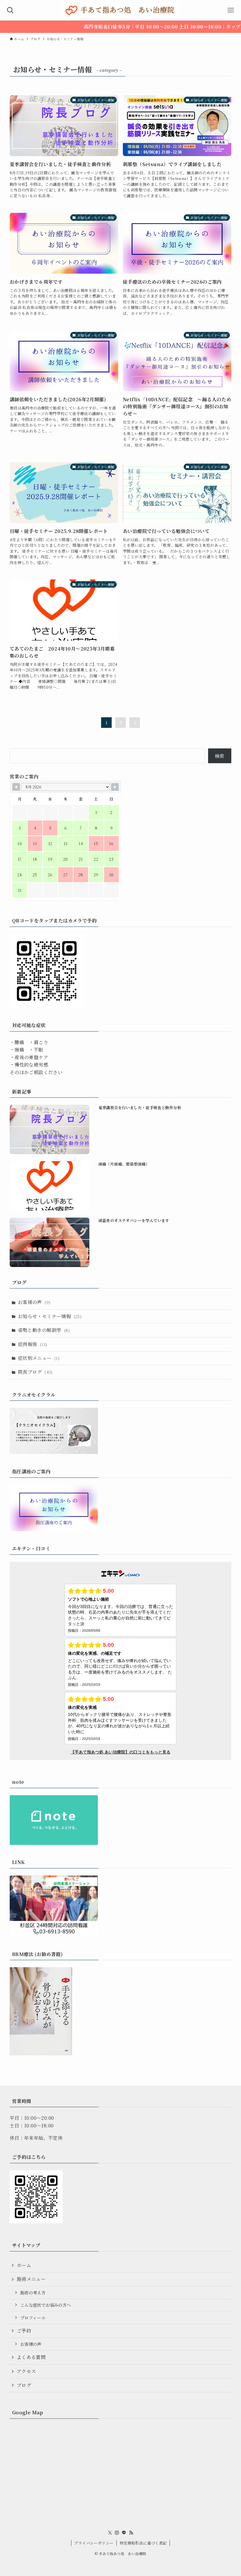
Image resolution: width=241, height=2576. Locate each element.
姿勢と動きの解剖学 (44, 1330)
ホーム (24, 2265)
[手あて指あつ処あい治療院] (120, 10)
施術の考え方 (33, 2292)
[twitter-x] (110, 2533)
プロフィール (33, 2317)
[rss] (131, 2533)
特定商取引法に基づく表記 (143, 2543)
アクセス (26, 2371)
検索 (220, 756)
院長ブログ (35, 1372)
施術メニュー (31, 2279)
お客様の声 (34, 1302)
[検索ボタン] (10, 10)
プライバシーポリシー (94, 2543)
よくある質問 (31, 2357)
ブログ (24, 2385)
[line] (124, 2533)
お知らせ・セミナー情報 (50, 1316)
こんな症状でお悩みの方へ (46, 2305)
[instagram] (117, 2533)
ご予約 (24, 2331)
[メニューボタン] (231, 10)
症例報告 (33, 1344)
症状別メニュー (39, 1358)
